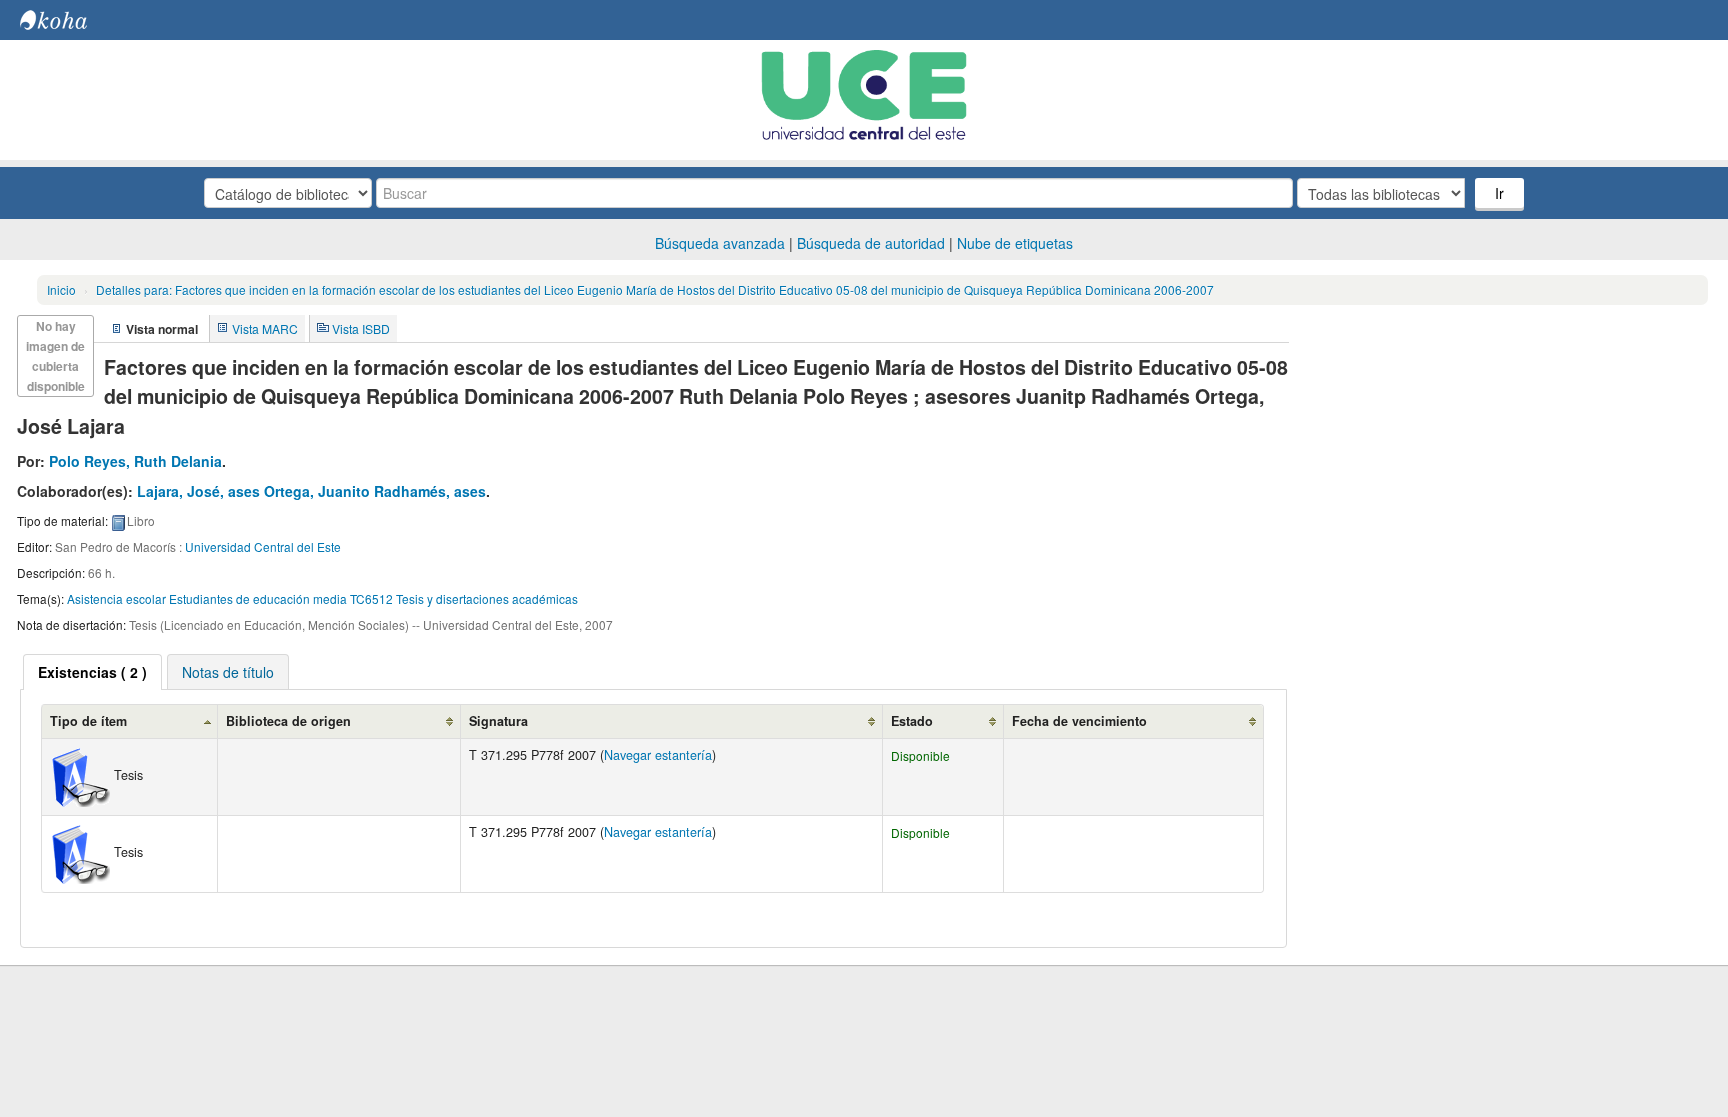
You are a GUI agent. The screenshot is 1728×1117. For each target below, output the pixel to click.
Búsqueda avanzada (720, 243)
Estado (912, 721)
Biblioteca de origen (288, 721)
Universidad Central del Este (263, 546)
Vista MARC (265, 328)
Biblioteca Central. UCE (70, 20)
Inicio (61, 289)
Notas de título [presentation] (228, 672)
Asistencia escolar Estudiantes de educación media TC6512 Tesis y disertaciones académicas (322, 598)
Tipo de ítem (88, 721)
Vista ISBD (361, 328)
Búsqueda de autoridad (871, 243)
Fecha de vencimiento (1079, 721)
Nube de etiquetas (1015, 243)
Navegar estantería (658, 755)
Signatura (498, 721)
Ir (1499, 193)
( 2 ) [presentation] (92, 672)
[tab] (92, 672)
